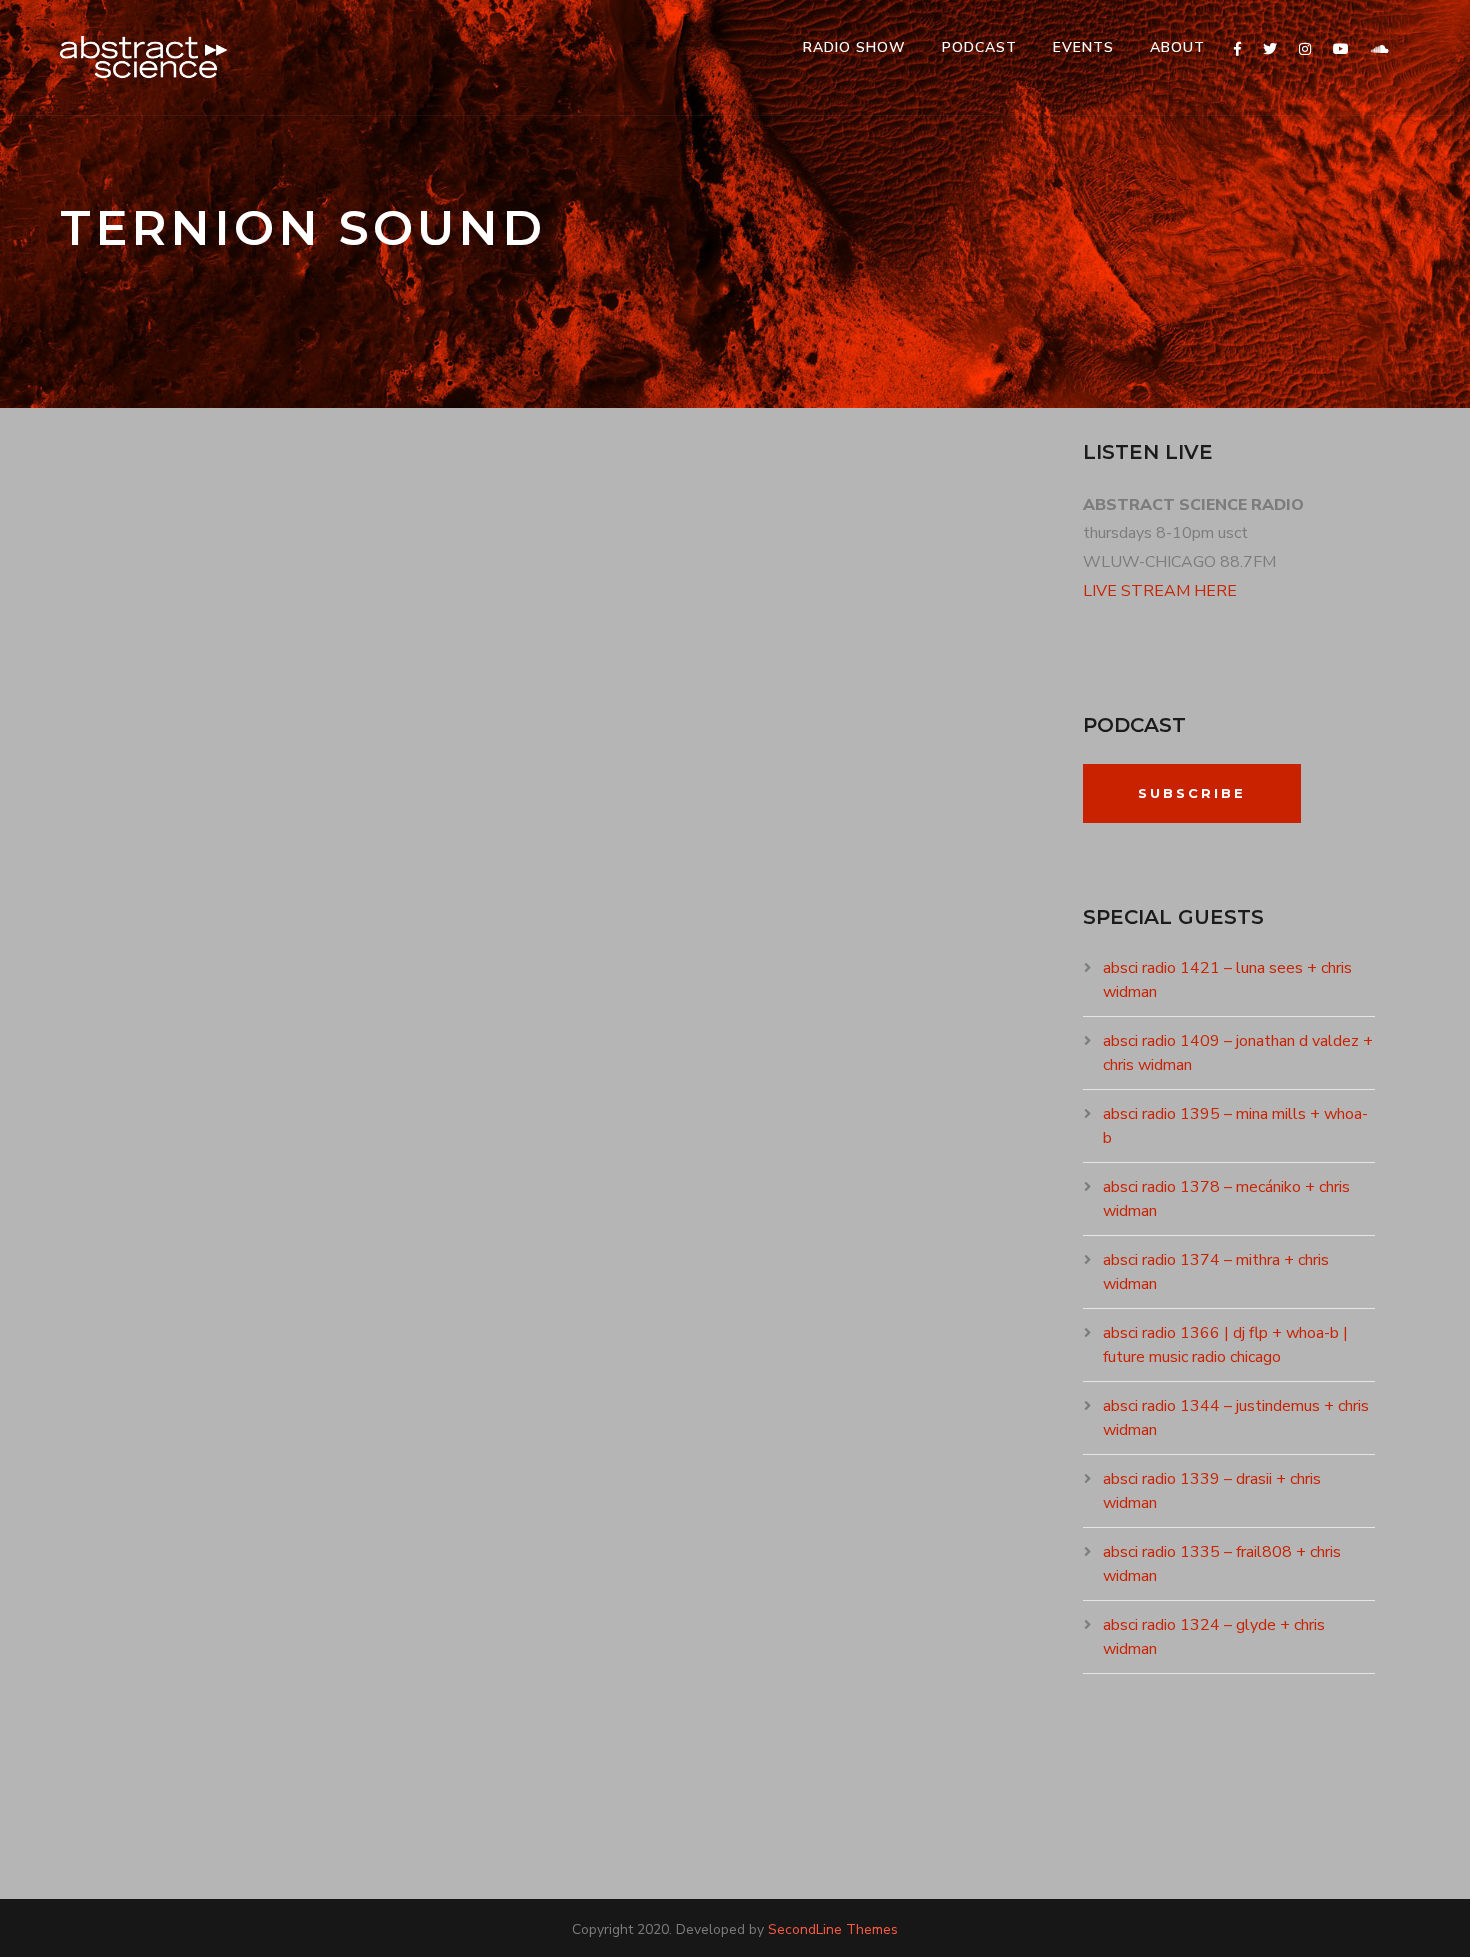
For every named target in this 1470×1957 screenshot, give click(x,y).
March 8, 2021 (133, 947)
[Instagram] (1305, 49)
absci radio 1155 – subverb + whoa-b (340, 911)
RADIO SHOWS (255, 947)
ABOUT (1177, 47)
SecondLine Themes (833, 1929)
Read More (127, 1113)
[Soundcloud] (1380, 49)
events (1083, 47)
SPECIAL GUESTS (355, 947)
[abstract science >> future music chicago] (144, 57)
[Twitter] (1270, 49)
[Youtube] (1341, 49)
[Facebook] (1237, 49)
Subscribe (1192, 793)
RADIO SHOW (854, 47)
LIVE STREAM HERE (1160, 591)
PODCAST (979, 47)
